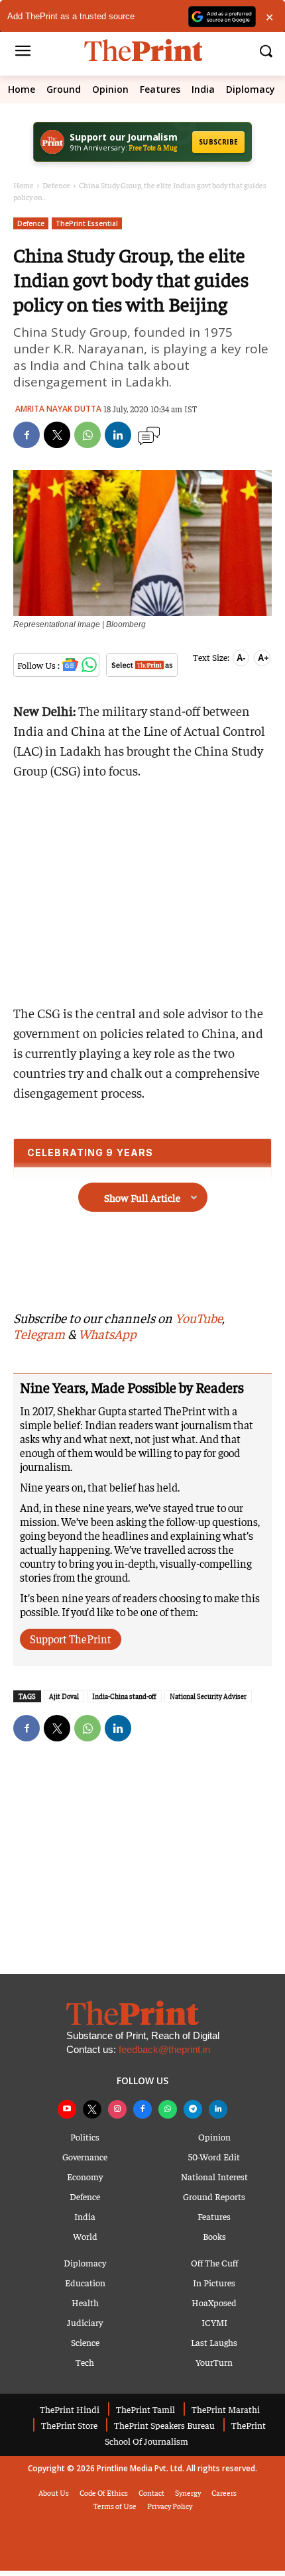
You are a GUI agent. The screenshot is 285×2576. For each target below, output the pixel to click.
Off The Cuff (214, 2262)
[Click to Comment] (149, 436)
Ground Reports (214, 2196)
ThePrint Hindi (70, 2409)
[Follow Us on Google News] (72, 665)
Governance (85, 2156)
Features (160, 89)
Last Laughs (214, 2342)
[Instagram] (117, 2109)
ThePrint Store (69, 2425)
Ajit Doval (64, 1696)
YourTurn (214, 2362)
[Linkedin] (118, 435)
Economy (85, 2176)
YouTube (199, 1317)
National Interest (214, 2176)
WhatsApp (107, 1333)
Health (85, 2302)
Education (85, 2282)
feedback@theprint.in (164, 2049)
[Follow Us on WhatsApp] (91, 665)
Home (22, 89)
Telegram (39, 1333)
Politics (85, 2137)
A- (241, 658)
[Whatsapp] (168, 2109)
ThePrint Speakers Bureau (164, 2425)
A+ (263, 658)
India (203, 89)
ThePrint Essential (87, 223)
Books (214, 2236)
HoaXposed (214, 2302)
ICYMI (214, 2322)
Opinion (110, 89)
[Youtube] (67, 2109)
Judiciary (85, 2322)
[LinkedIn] (218, 2109)
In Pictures (214, 2282)
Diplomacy (251, 89)
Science (85, 2342)
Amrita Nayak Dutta (58, 409)
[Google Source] (143, 667)
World (85, 2236)
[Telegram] (193, 2109)
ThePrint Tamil (145, 2409)
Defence (56, 185)
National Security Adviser (208, 1696)
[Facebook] (27, 435)
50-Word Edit (214, 2156)
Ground (64, 89)
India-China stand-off (124, 1696)
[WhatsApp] (87, 435)
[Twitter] (57, 435)
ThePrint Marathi (226, 2409)
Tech (85, 2362)
